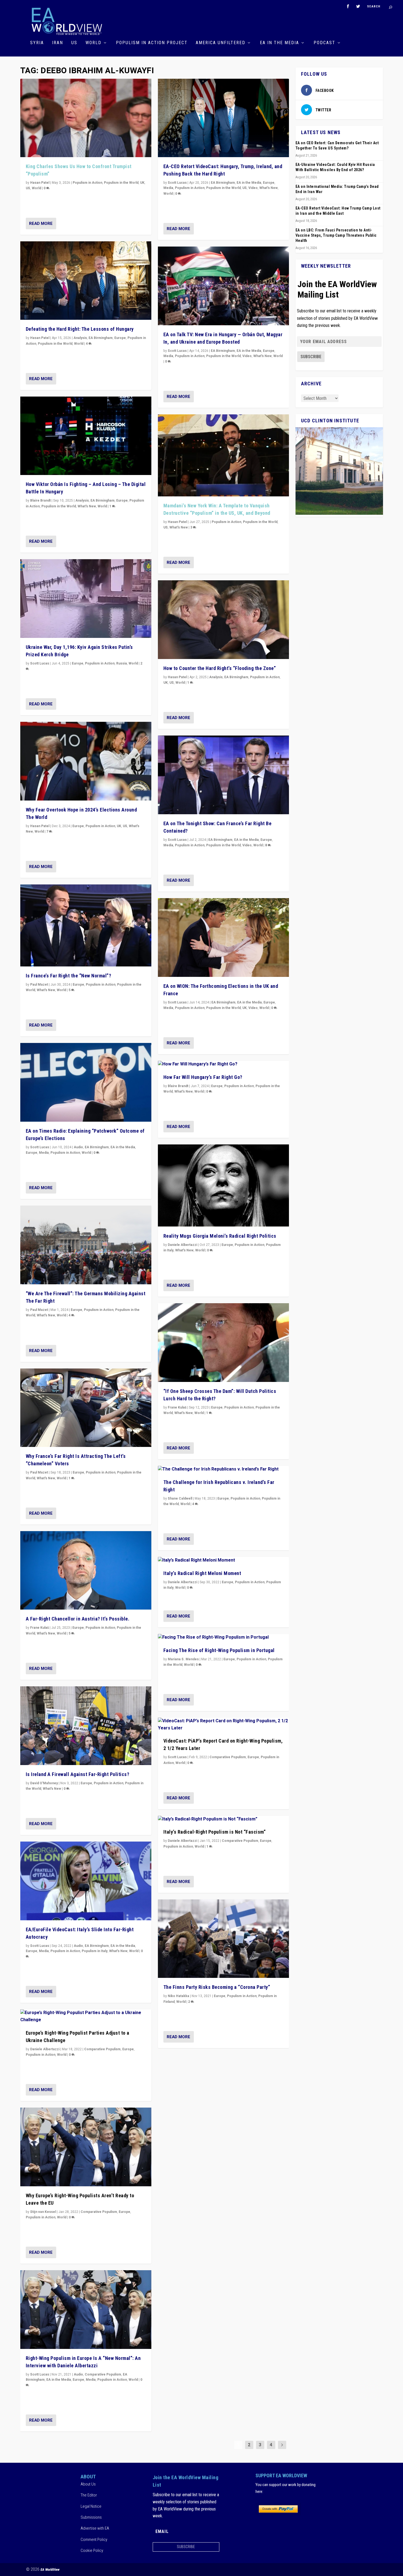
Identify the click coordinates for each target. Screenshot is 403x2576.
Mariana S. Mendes (183, 1659)
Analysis (80, 338)
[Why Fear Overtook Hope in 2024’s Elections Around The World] (86, 761)
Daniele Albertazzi (45, 2049)
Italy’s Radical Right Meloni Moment (202, 1573)
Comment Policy (94, 2540)
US (74, 43)
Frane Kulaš (39, 1628)
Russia (122, 663)
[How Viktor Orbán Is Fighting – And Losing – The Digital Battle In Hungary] (86, 436)
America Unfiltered (221, 43)
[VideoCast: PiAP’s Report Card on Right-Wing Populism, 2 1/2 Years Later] (223, 1725)
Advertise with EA (95, 2528)
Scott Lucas (40, 663)
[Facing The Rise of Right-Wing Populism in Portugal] (223, 1638)
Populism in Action (87, 183)
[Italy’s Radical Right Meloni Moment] (223, 1560)
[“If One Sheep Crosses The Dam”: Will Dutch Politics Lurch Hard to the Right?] (223, 1343)
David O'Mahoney (44, 1783)
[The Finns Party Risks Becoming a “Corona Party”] (223, 1939)
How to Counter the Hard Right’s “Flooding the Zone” (220, 668)
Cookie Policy (92, 2550)
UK (142, 183)
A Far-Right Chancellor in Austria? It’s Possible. (78, 1619)
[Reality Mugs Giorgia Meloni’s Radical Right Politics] (223, 1185)
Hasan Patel (40, 183)
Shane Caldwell (180, 1498)
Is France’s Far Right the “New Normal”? (69, 976)
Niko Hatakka (178, 1996)
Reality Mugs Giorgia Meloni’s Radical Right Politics (220, 1236)
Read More (41, 224)
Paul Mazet (39, 985)
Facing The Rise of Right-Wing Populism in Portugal (219, 1650)
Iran (58, 43)
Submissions (91, 2517)
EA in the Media (279, 43)
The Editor (89, 2495)
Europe (120, 338)
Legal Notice (91, 2506)
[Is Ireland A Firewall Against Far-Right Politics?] (86, 1726)
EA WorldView (50, 2570)
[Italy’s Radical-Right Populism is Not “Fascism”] (223, 1819)
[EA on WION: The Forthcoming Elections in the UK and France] (223, 938)
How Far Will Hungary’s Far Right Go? (203, 1077)
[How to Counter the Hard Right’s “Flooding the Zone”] (223, 620)
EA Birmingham (101, 338)
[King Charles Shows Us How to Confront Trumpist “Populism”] (86, 118)
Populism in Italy (95, 1951)
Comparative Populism (102, 2049)
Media (44, 1153)
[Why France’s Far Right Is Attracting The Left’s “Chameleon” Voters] (86, 1408)
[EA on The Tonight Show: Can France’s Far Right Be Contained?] (223, 775)
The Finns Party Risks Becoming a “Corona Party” (217, 1987)
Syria (37, 43)
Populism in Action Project (152, 43)
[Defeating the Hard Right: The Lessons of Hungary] (86, 281)
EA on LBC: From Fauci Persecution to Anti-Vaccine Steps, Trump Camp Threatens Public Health (336, 235)
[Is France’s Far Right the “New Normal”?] (86, 925)
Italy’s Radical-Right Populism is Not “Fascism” (215, 1832)
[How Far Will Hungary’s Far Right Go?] (223, 1064)
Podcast (324, 43)
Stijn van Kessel (43, 2212)
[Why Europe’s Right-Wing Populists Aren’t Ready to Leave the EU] (86, 2147)
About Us (88, 2484)
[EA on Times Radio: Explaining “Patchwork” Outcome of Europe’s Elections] (86, 1082)
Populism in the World (121, 183)
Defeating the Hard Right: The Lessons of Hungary (80, 329)
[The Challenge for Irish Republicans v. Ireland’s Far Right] (223, 1469)
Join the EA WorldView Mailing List (337, 289)
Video (253, 188)
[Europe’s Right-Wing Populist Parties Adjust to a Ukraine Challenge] (86, 2016)
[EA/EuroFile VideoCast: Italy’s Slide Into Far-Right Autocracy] (86, 1881)
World (93, 43)
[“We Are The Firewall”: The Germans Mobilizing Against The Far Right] (86, 1245)
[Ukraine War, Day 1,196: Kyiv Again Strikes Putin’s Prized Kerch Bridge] (86, 599)
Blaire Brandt (40, 501)
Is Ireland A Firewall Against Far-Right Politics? (78, 1774)
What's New (87, 506)
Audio (78, 1147)
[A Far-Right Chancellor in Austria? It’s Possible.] (86, 1570)
